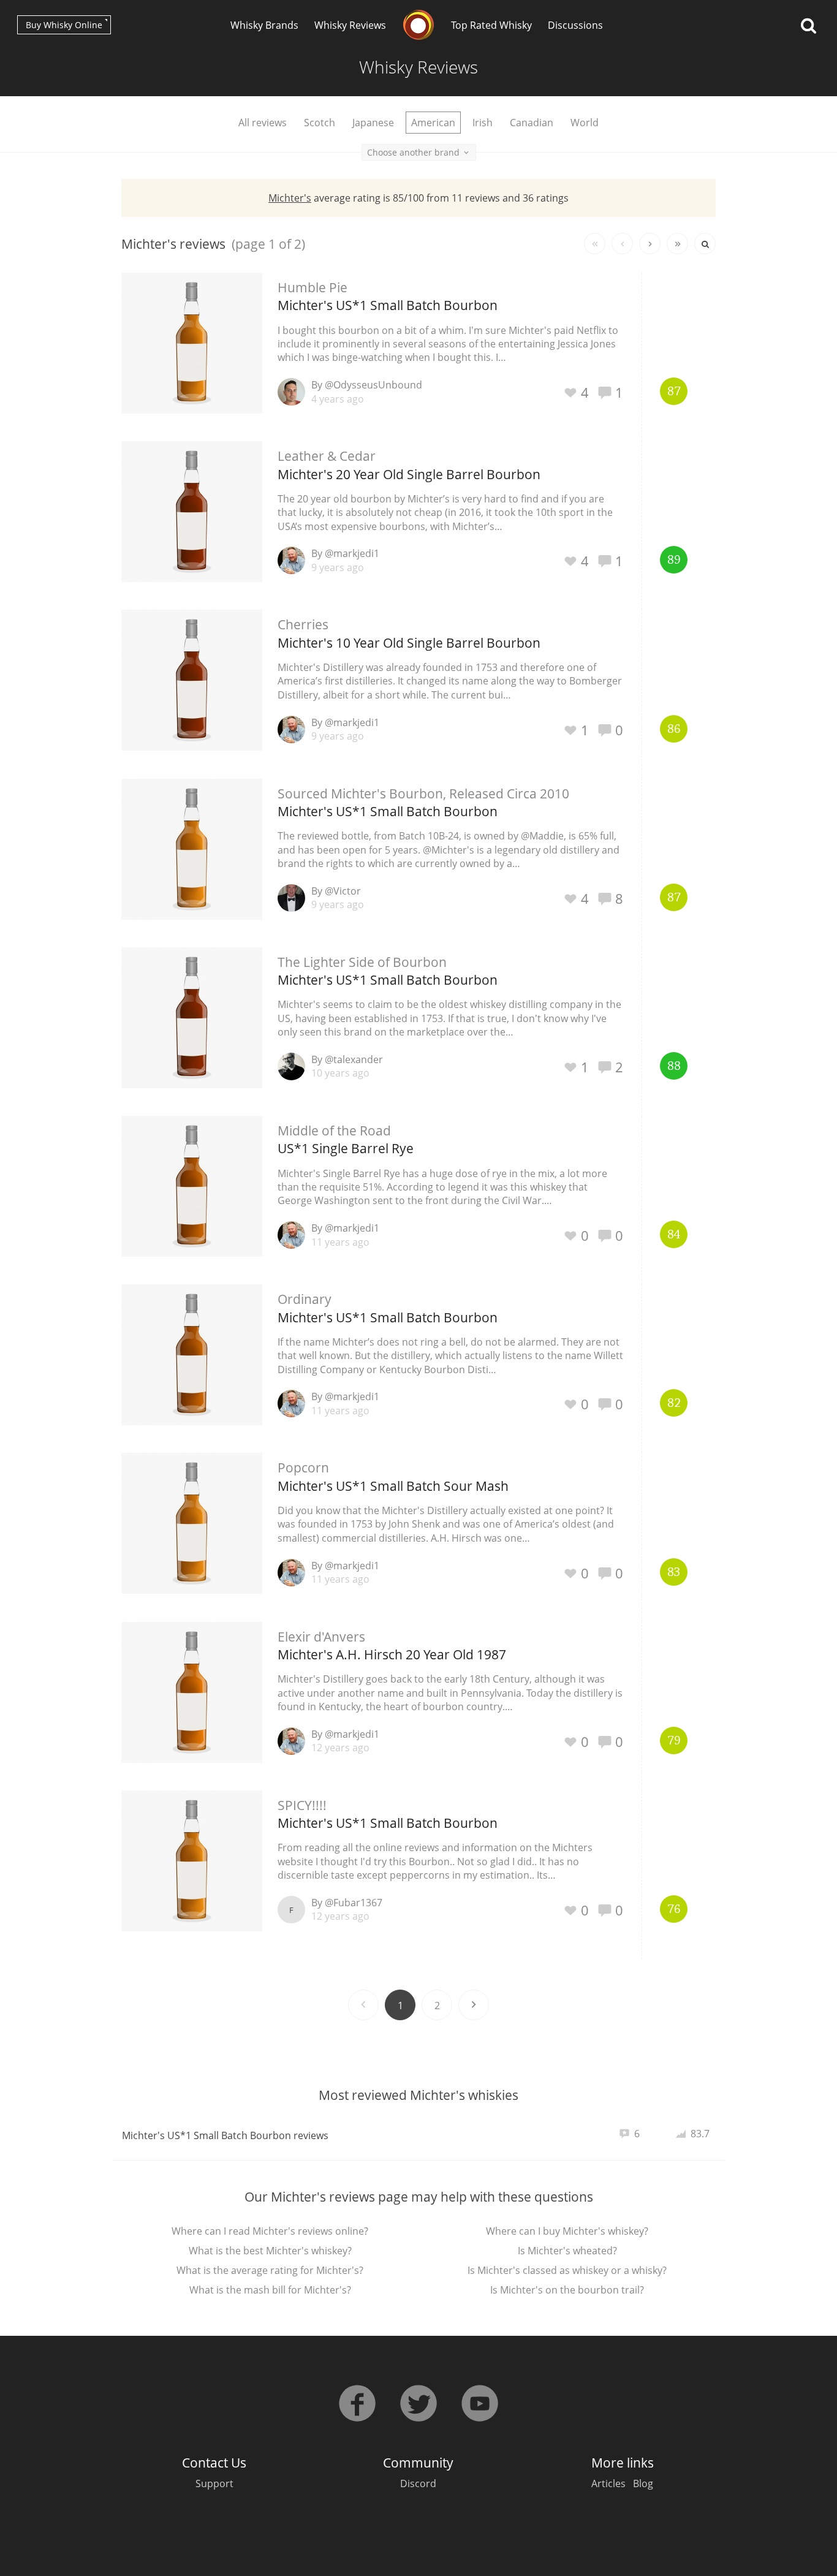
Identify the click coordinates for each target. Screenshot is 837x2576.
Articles (608, 2483)
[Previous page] (622, 244)
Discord (418, 2483)
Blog (643, 2483)
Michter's (290, 198)
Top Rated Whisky (491, 25)
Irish (483, 123)
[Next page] (650, 244)
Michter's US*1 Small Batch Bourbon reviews (225, 2135)
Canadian (532, 123)
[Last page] (677, 244)
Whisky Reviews (350, 25)
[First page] (595, 244)
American (433, 123)
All (263, 123)
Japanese (373, 123)
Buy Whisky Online (64, 25)
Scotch (320, 123)
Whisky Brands (264, 25)
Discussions (575, 25)
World (585, 123)
